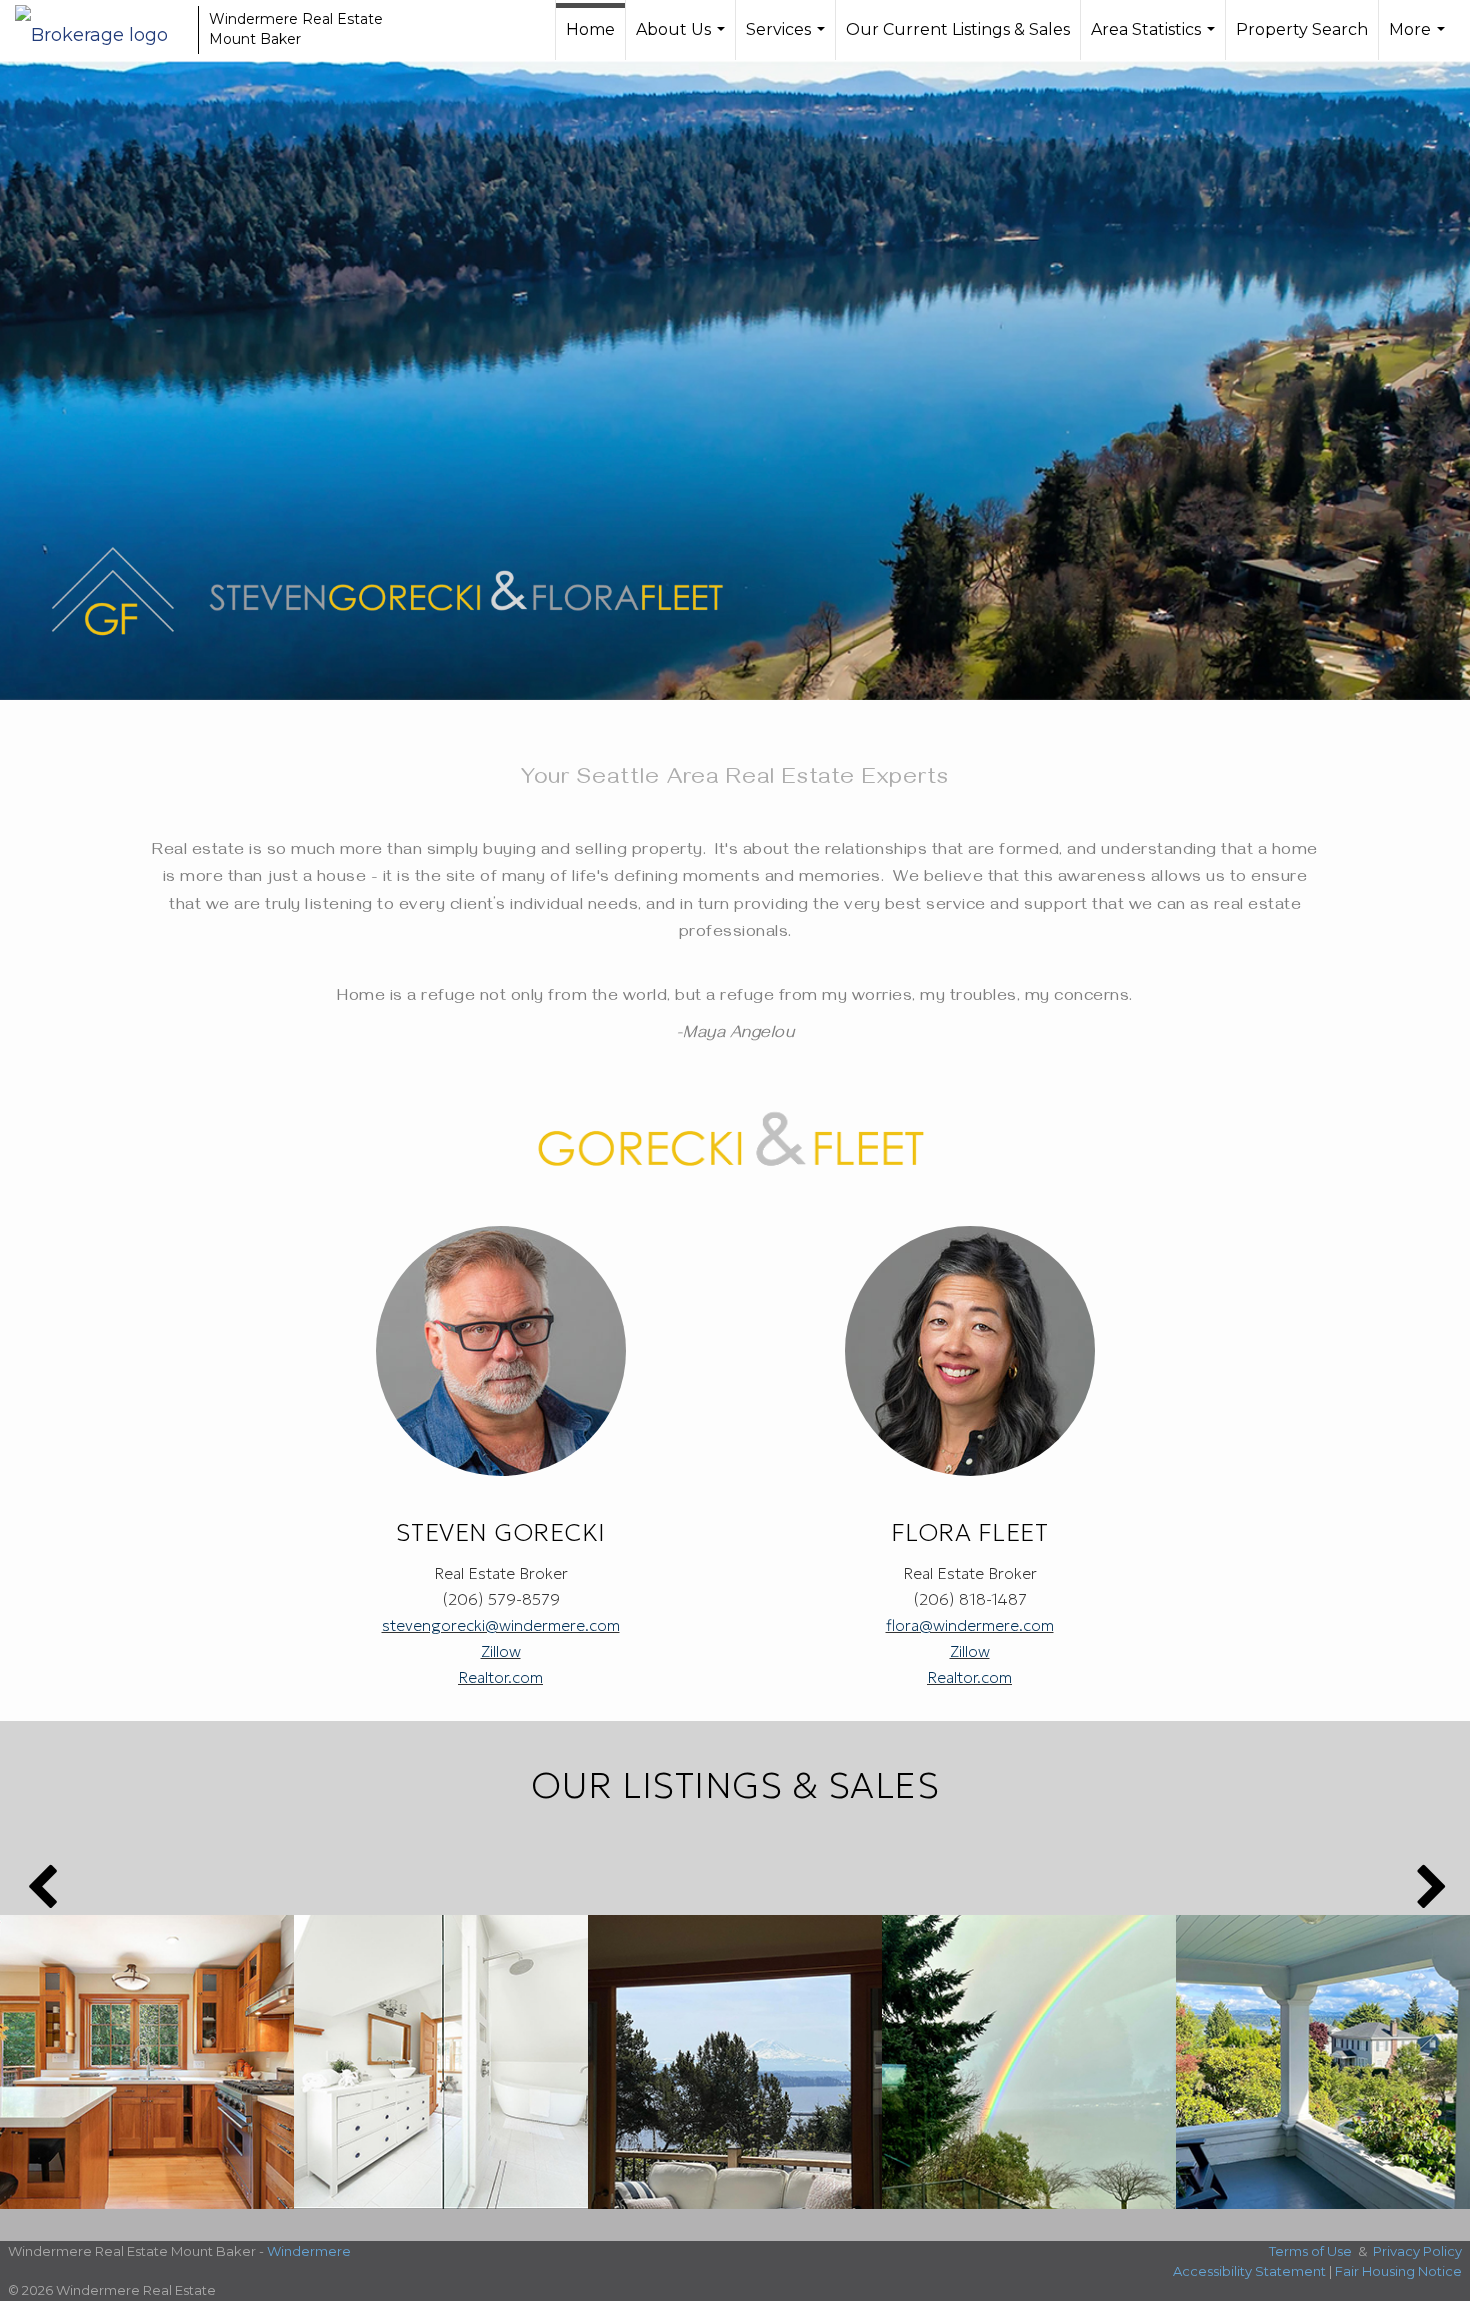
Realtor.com (500, 1677)
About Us (683, 40)
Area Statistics (1155, 40)
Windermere (309, 2251)
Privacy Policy (1417, 2251)
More (1419, 40)
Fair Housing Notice (1398, 2271)
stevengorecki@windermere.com (501, 1625)
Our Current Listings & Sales (958, 29)
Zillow (501, 1651)
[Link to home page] (101, 30)
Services (788, 40)
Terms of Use (1310, 2251)
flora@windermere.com (970, 1625)
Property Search (1302, 29)
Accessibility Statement (1249, 2271)
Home (590, 29)
